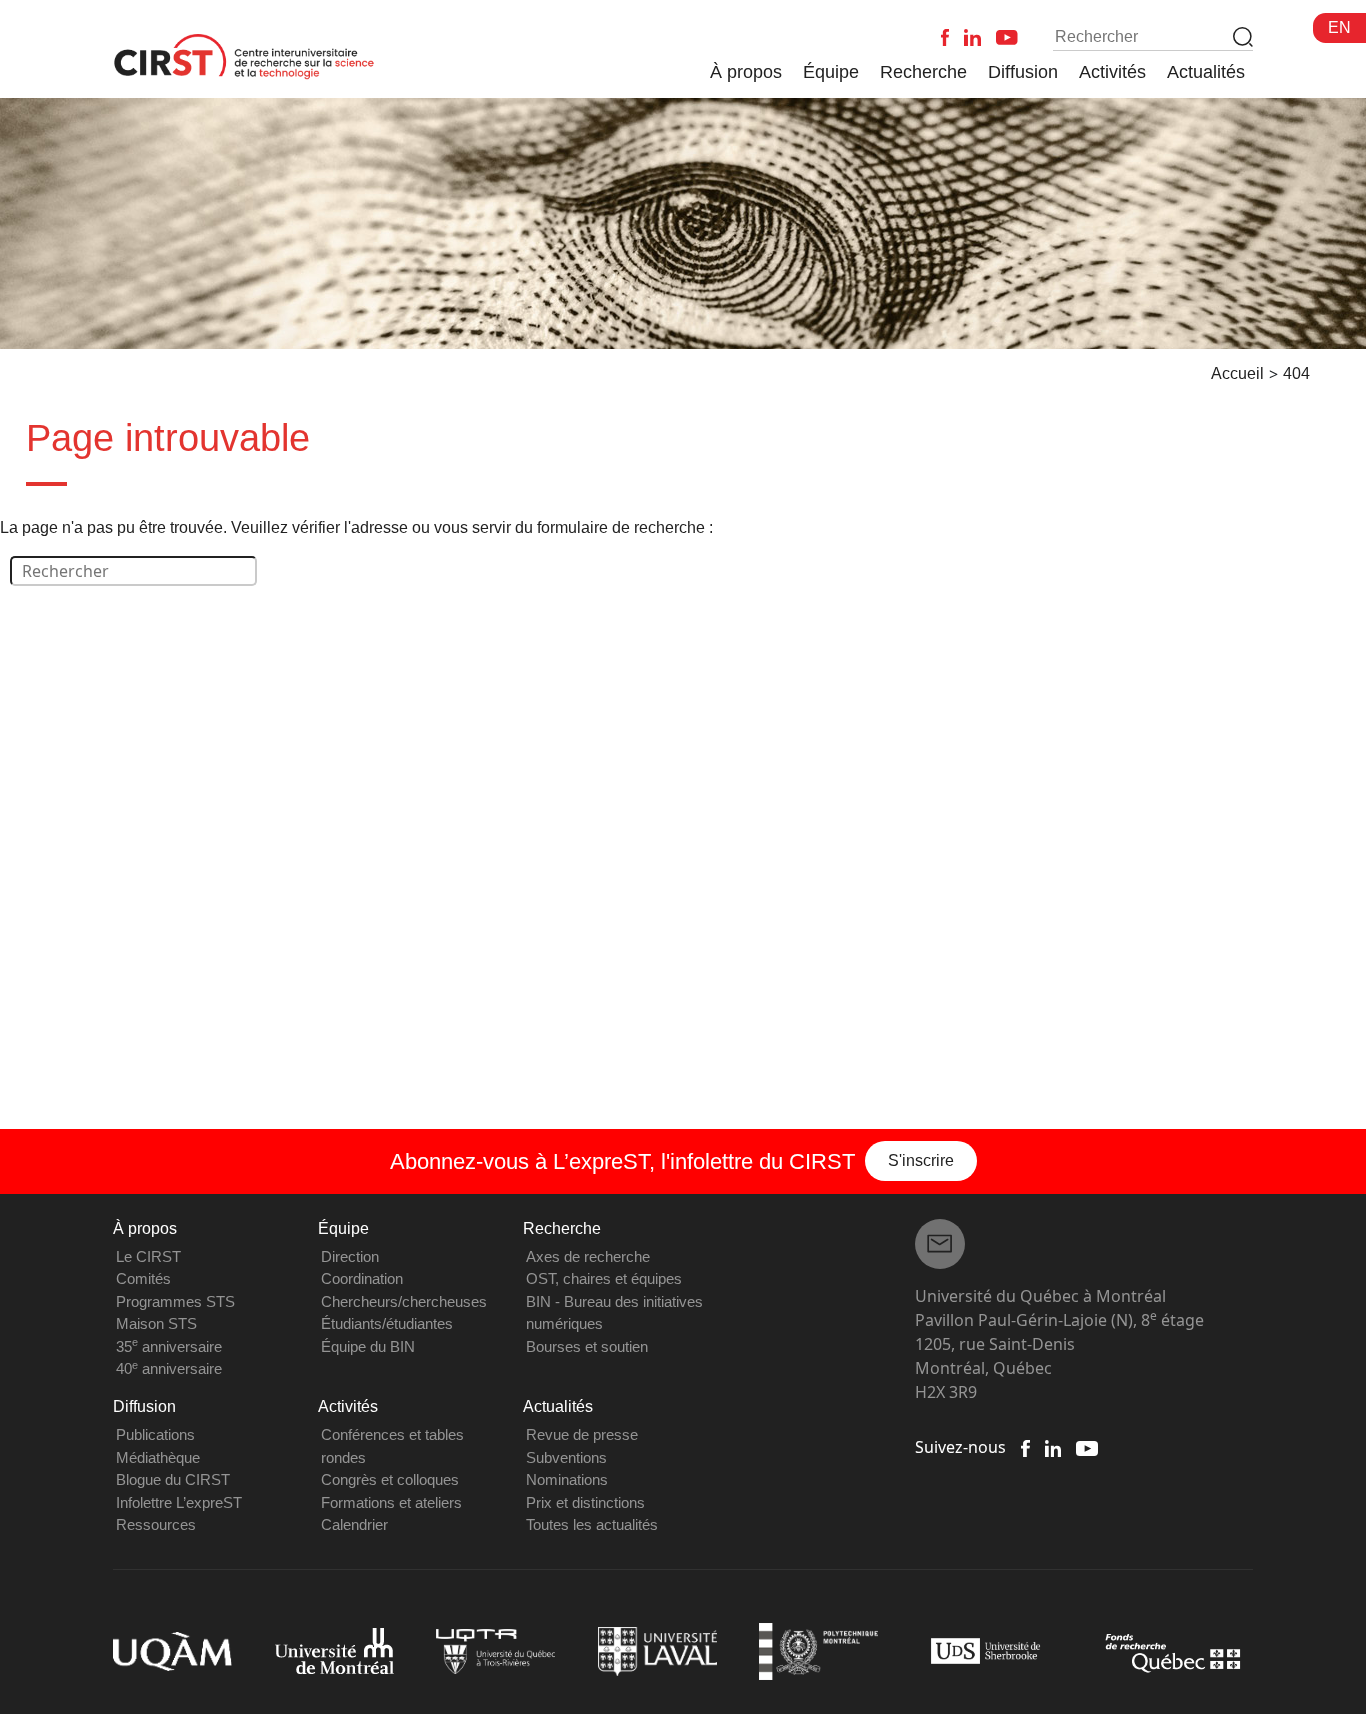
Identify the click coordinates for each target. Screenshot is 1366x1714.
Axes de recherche (588, 1256)
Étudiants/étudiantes (387, 1323)
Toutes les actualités (592, 1524)
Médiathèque (158, 1457)
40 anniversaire (169, 1368)
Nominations (567, 1479)
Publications (155, 1434)
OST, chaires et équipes (604, 1278)
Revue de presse (582, 1434)
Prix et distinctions (585, 1502)
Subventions (566, 1457)
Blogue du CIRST (173, 1479)
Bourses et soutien (587, 1346)
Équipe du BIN (368, 1346)
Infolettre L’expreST (179, 1502)
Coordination (362, 1278)
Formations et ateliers (391, 1502)
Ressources (156, 1524)
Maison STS (156, 1323)
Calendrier (354, 1524)
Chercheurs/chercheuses (404, 1301)
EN (1339, 27)
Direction (350, 1256)
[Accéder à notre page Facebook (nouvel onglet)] (1025, 1447)
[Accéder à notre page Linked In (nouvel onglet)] (1053, 1447)
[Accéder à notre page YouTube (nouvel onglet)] (1086, 1447)
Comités (143, 1278)
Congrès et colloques (390, 1479)
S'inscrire (921, 1160)
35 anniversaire (169, 1346)
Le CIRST (148, 1256)
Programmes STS (175, 1301)
